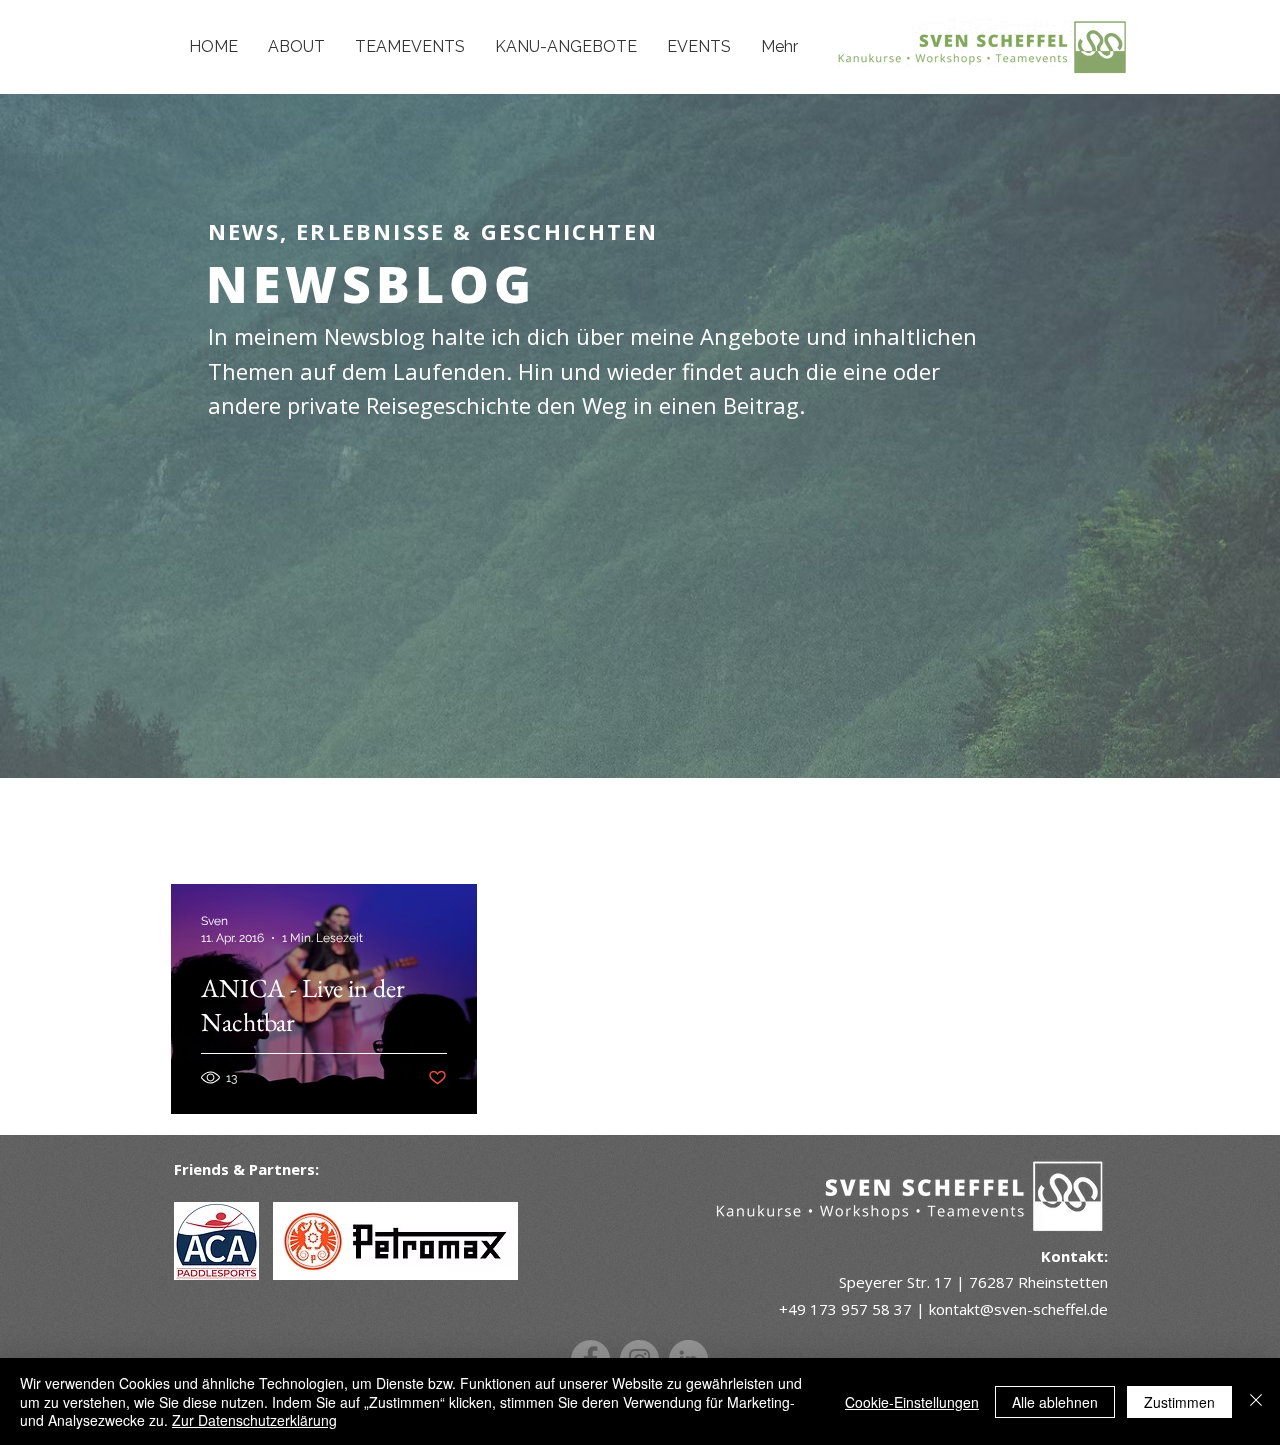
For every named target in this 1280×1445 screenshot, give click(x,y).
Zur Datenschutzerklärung (254, 1420)
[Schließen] (1256, 1401)
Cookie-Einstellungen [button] (912, 1402)
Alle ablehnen (1055, 1402)
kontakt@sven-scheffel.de (1018, 1309)
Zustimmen (1179, 1402)
